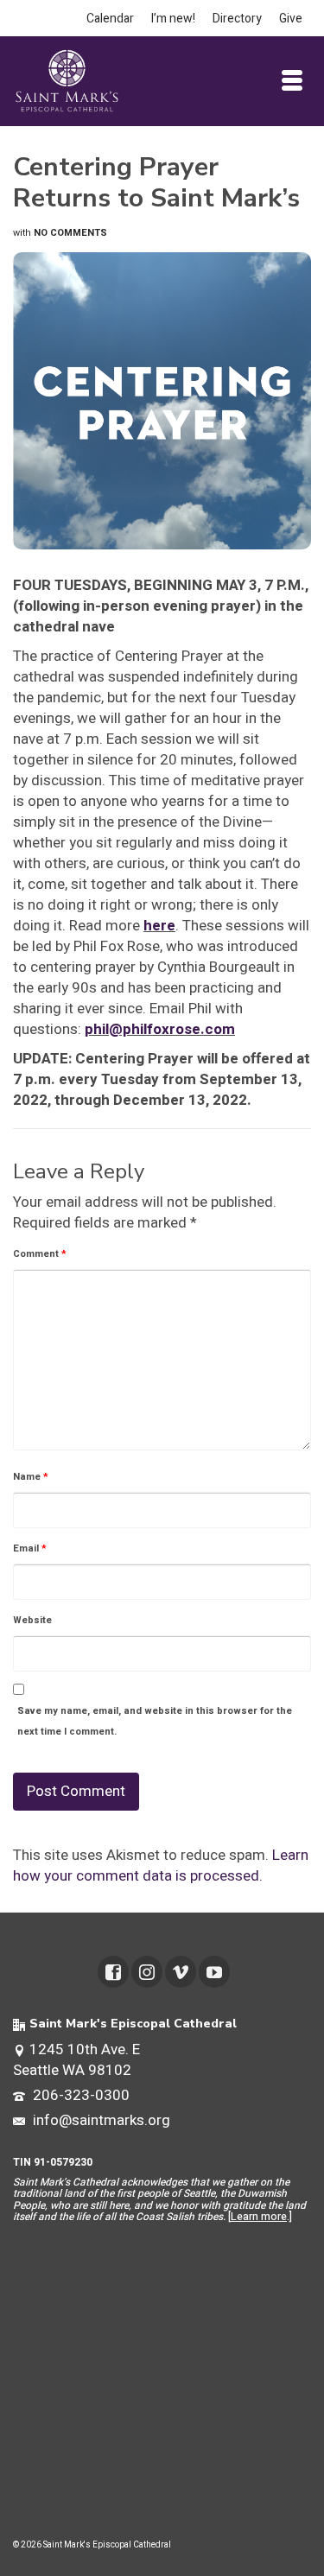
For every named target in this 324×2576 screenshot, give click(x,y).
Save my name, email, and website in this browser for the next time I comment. (155, 1721)
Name (31, 1477)
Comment (40, 1254)
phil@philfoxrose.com (160, 1029)
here (159, 926)
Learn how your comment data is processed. (161, 1865)
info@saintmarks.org (100, 2120)
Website (32, 1620)
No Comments (70, 233)
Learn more (259, 2217)
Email (30, 1548)
